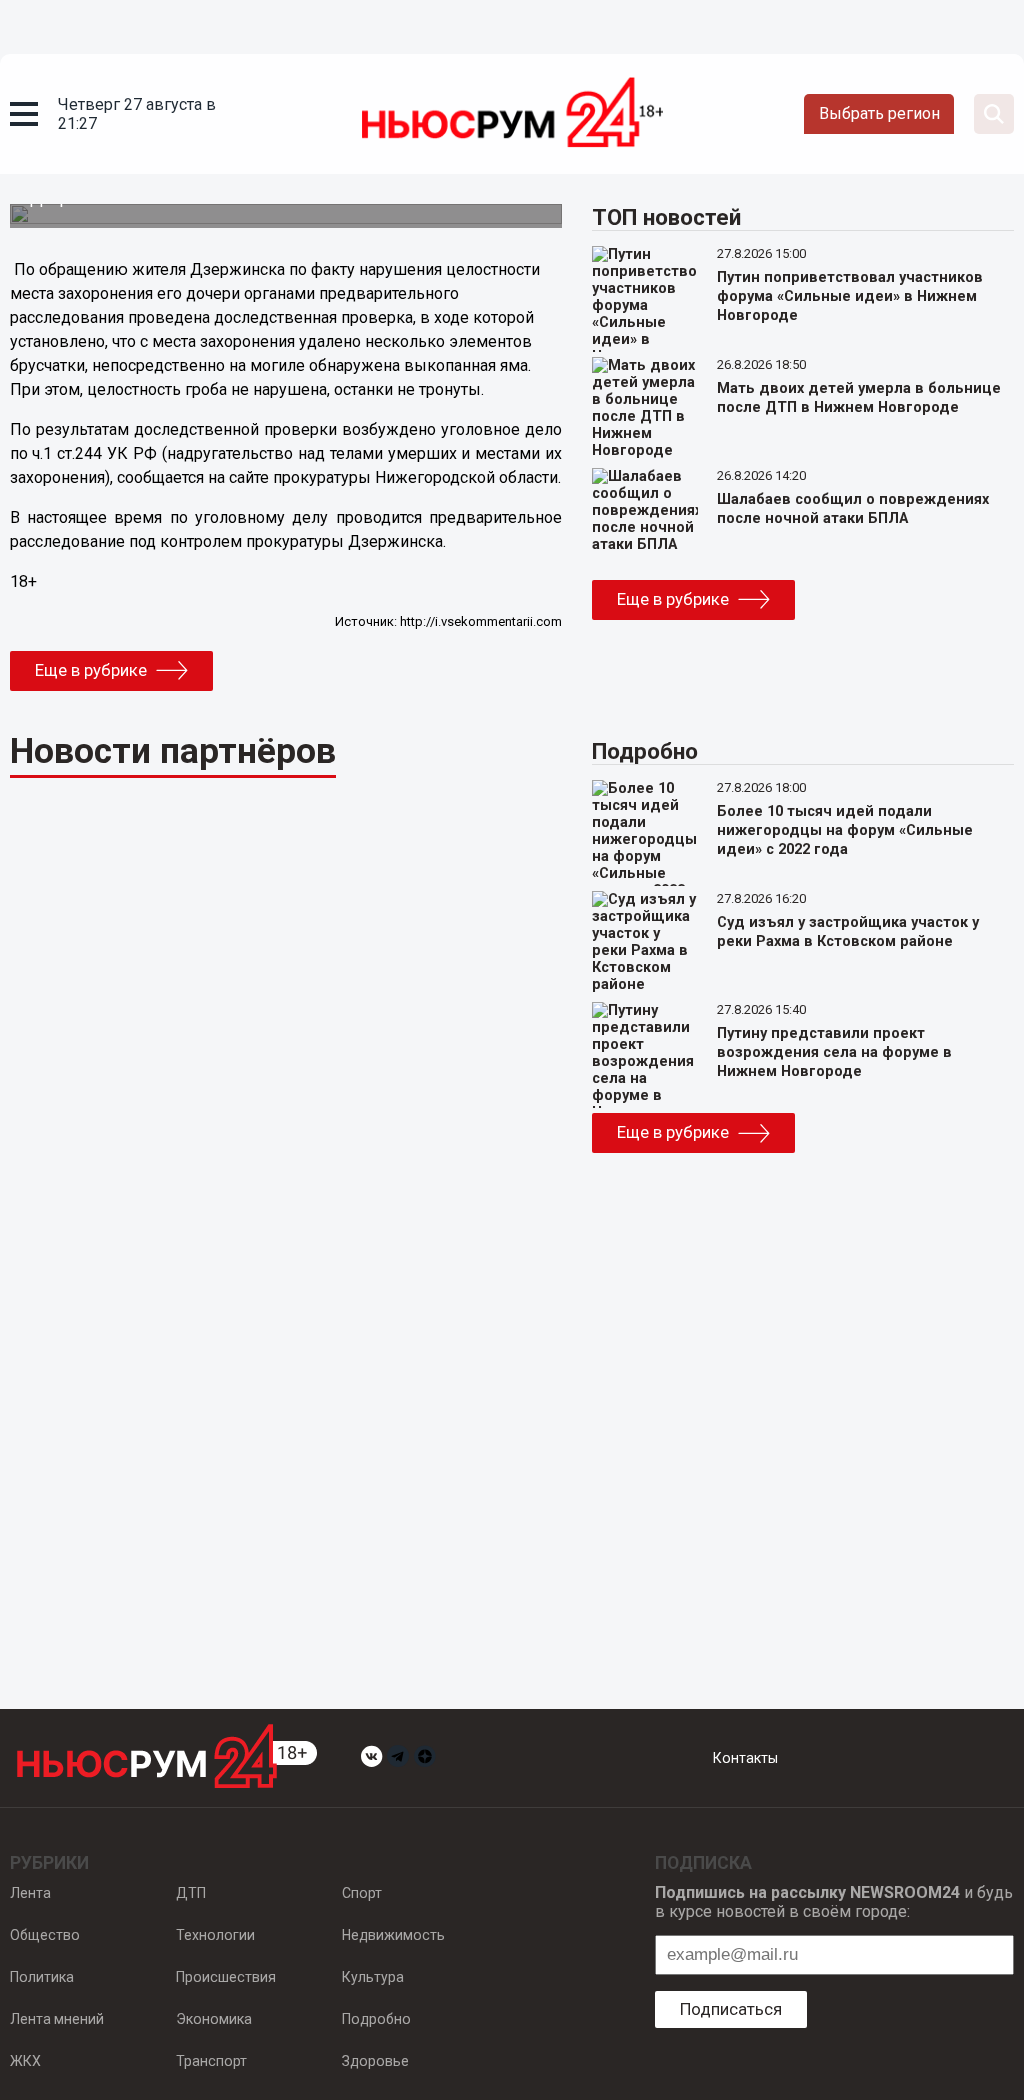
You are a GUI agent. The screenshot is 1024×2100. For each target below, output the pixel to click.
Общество (45, 1935)
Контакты (745, 1758)
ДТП (191, 1893)
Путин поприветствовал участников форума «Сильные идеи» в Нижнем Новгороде (850, 296)
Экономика (214, 2019)
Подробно (376, 2019)
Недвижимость (393, 1935)
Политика (42, 1977)
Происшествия (226, 1977)
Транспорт (211, 2061)
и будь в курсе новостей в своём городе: (834, 1902)
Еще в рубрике (91, 670)
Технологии (215, 1935)
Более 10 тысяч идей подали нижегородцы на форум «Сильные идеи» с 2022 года (845, 830)
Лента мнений (57, 2019)
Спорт (362, 1893)
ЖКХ (25, 2061)
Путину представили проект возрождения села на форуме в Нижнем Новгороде (834, 1052)
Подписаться (731, 2009)
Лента (30, 1893)
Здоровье (375, 2061)
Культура (373, 1977)
